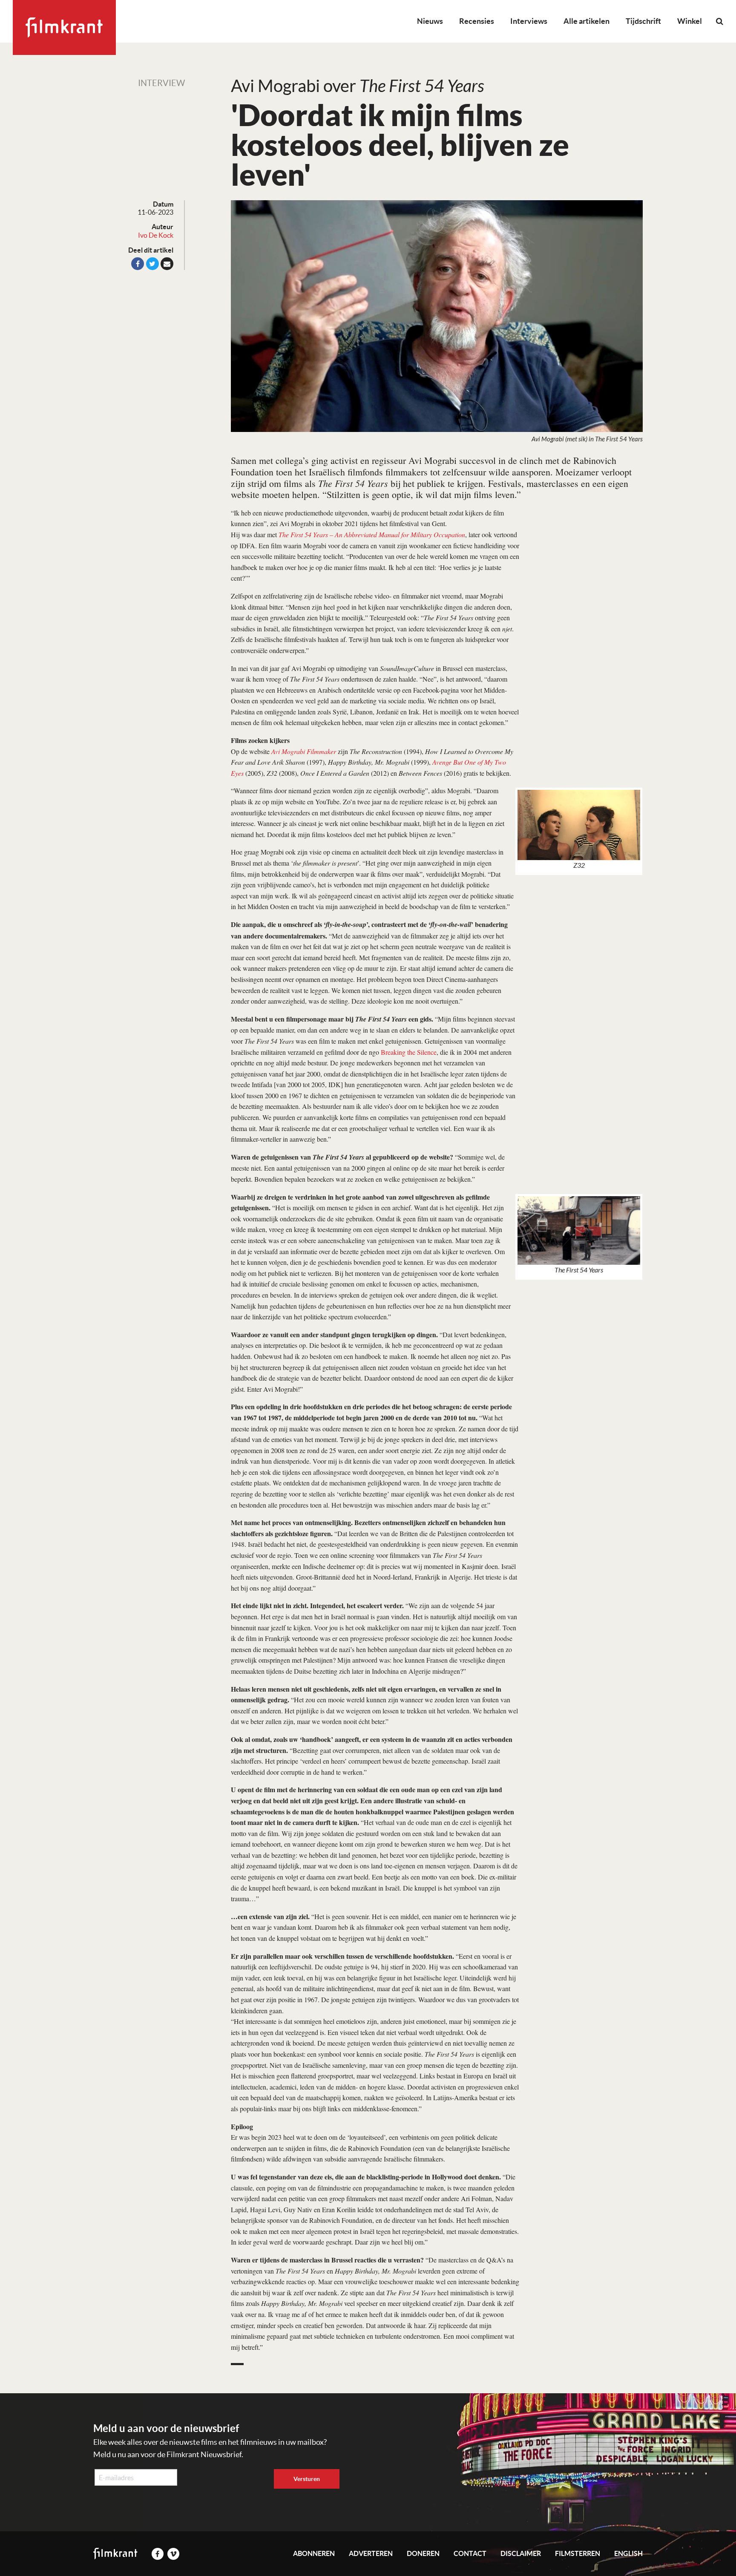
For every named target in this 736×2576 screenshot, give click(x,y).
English (628, 2553)
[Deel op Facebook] (138, 264)
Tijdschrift (643, 21)
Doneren (423, 2553)
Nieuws (430, 21)
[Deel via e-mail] (167, 264)
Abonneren (314, 2553)
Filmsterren (578, 2553)
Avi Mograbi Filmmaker (304, 751)
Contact (470, 2553)
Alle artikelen (586, 21)
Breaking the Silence (409, 1052)
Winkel (690, 21)
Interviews (529, 21)
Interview (161, 83)
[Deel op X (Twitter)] (152, 264)
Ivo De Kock (156, 235)
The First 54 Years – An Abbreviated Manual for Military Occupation (372, 534)
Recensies (477, 21)
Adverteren (371, 2553)
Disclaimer (521, 2553)
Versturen (307, 2479)
